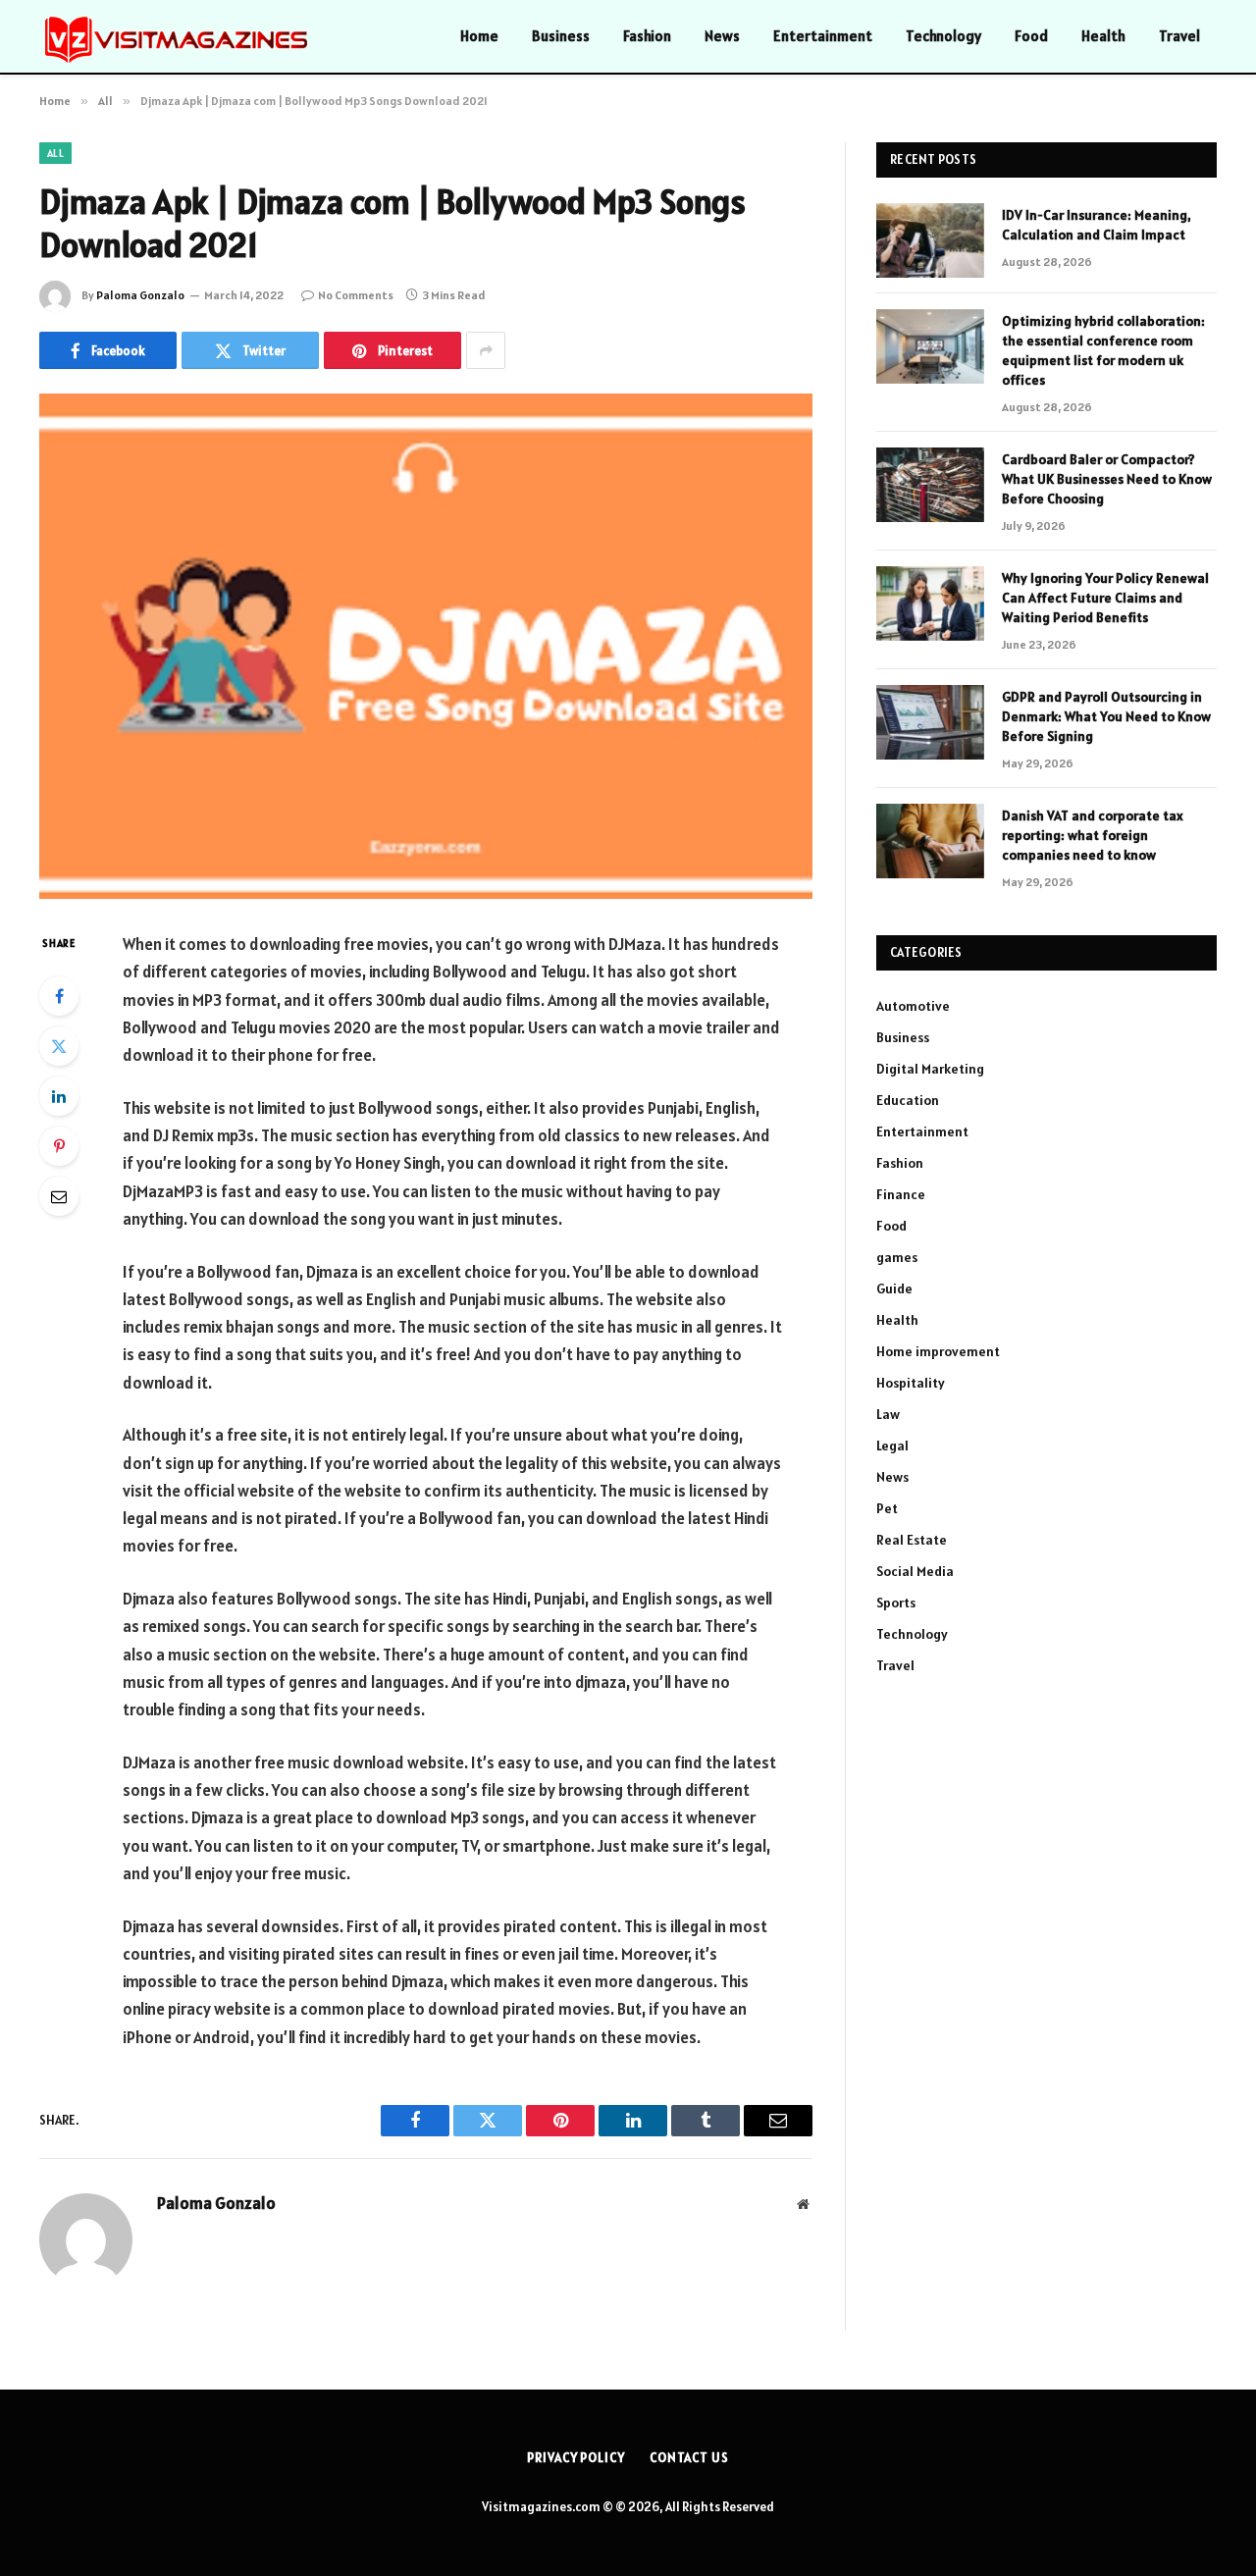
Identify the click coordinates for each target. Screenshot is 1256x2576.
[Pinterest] (59, 1146)
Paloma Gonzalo (140, 295)
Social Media (915, 1571)
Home (479, 36)
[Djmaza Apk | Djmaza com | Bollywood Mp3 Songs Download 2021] (426, 646)
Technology (943, 36)
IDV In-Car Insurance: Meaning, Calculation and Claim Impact (1097, 225)
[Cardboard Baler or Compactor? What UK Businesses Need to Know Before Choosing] (930, 485)
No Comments (356, 295)
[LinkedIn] (59, 1096)
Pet (887, 1508)
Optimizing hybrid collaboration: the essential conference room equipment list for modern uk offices (1103, 350)
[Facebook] (59, 996)
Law (888, 1414)
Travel (1179, 36)
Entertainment (823, 36)
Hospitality (911, 1383)
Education (908, 1100)
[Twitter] (59, 1046)
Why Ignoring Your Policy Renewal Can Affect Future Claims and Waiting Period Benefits (1105, 598)
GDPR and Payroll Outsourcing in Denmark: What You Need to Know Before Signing (1106, 716)
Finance (901, 1194)
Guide (894, 1288)
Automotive (913, 1006)
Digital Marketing (930, 1069)
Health (1103, 36)
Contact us (689, 2458)
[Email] (59, 1196)
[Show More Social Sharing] (486, 350)
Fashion (647, 36)
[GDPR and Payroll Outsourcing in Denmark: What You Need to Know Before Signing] (930, 722)
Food (1031, 36)
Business (561, 36)
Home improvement (938, 1351)
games (897, 1257)
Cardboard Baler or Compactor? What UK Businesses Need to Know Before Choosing (1107, 479)
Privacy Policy (576, 2458)
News (722, 36)
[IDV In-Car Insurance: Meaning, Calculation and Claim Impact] (930, 240)
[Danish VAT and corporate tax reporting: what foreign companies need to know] (930, 841)
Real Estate (912, 1540)
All (55, 153)
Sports (896, 1603)
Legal (892, 1446)
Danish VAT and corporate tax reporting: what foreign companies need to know (1093, 835)
